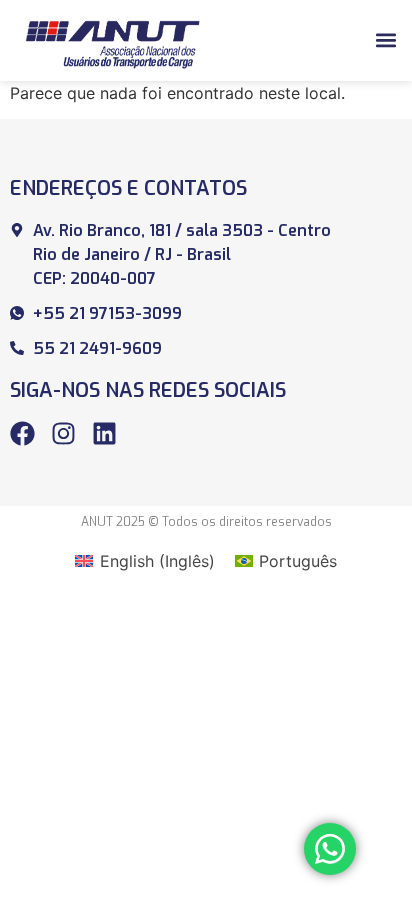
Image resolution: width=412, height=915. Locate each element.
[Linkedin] (104, 433)
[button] (385, 40)
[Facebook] (22, 433)
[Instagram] (63, 433)
